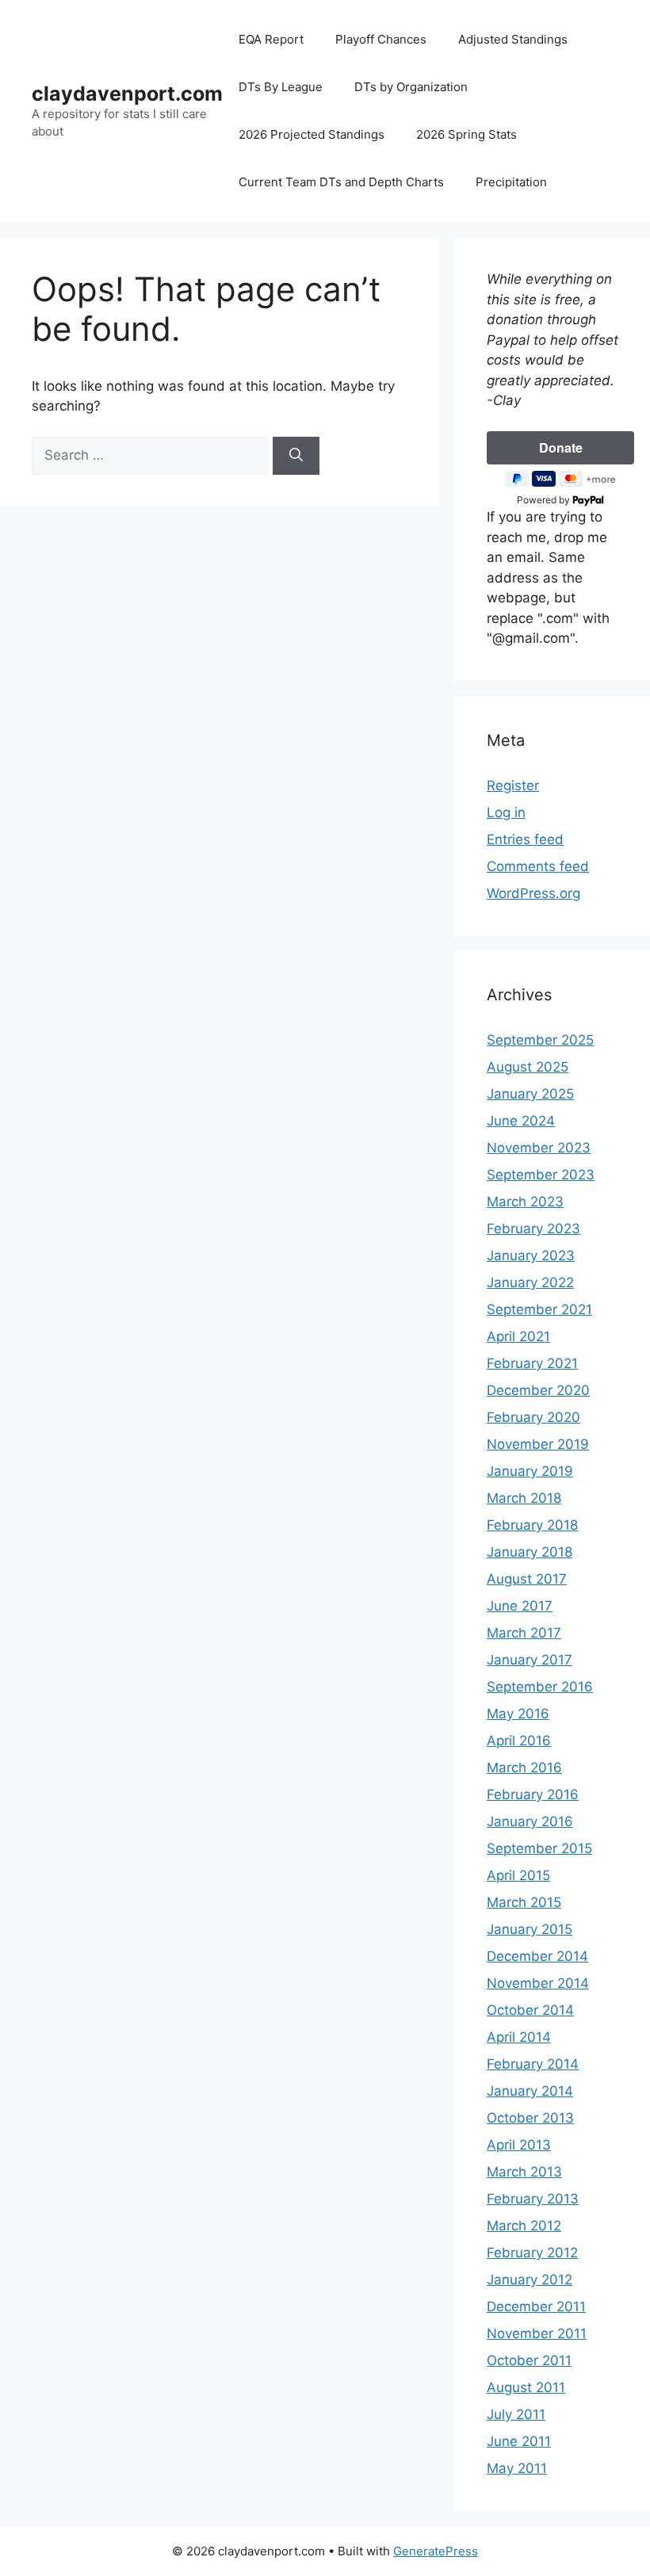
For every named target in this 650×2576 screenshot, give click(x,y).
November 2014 (538, 1983)
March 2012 (524, 2226)
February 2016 (533, 1794)
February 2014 (533, 2064)
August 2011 (526, 2387)
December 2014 (537, 1956)
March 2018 (524, 1498)
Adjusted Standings (513, 39)
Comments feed (538, 866)
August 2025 (528, 1067)
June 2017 (520, 1606)
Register (513, 785)
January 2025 (530, 1094)
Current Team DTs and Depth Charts (341, 182)
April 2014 (519, 2037)
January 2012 (530, 2280)
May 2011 (517, 2468)
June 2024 (521, 1121)
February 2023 (533, 1229)
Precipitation (511, 182)
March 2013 (524, 2172)
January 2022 (530, 1282)
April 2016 (519, 1741)
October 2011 (529, 2360)
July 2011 (516, 2414)
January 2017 (530, 1660)
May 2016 (518, 1714)
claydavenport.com (127, 94)
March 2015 (524, 1902)
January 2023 (531, 1256)
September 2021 (539, 1309)
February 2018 (532, 1525)
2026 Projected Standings (312, 134)
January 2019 (530, 1471)
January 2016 (530, 1821)
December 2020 (538, 1390)
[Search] (296, 456)
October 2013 (530, 2118)
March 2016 (524, 1768)
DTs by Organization (411, 87)
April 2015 (518, 1875)
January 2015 (530, 1929)
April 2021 (518, 1336)
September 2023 (541, 1175)
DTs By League (281, 87)
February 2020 (533, 1417)
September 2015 (539, 1848)
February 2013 (533, 2199)
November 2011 (537, 2333)
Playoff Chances (381, 39)
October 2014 (530, 2010)
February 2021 (532, 1363)
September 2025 (540, 1040)
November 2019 (538, 1444)
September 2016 (540, 1687)
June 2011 (519, 2441)
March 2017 (524, 1633)
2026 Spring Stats (466, 134)
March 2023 (525, 1202)
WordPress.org (533, 893)
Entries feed (525, 839)
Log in (506, 812)
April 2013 (519, 2145)
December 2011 (536, 2307)
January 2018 (530, 1552)
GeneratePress (436, 2551)
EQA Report (271, 39)
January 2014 (530, 2091)
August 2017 (527, 1579)
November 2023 (539, 1148)
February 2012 (532, 2253)
